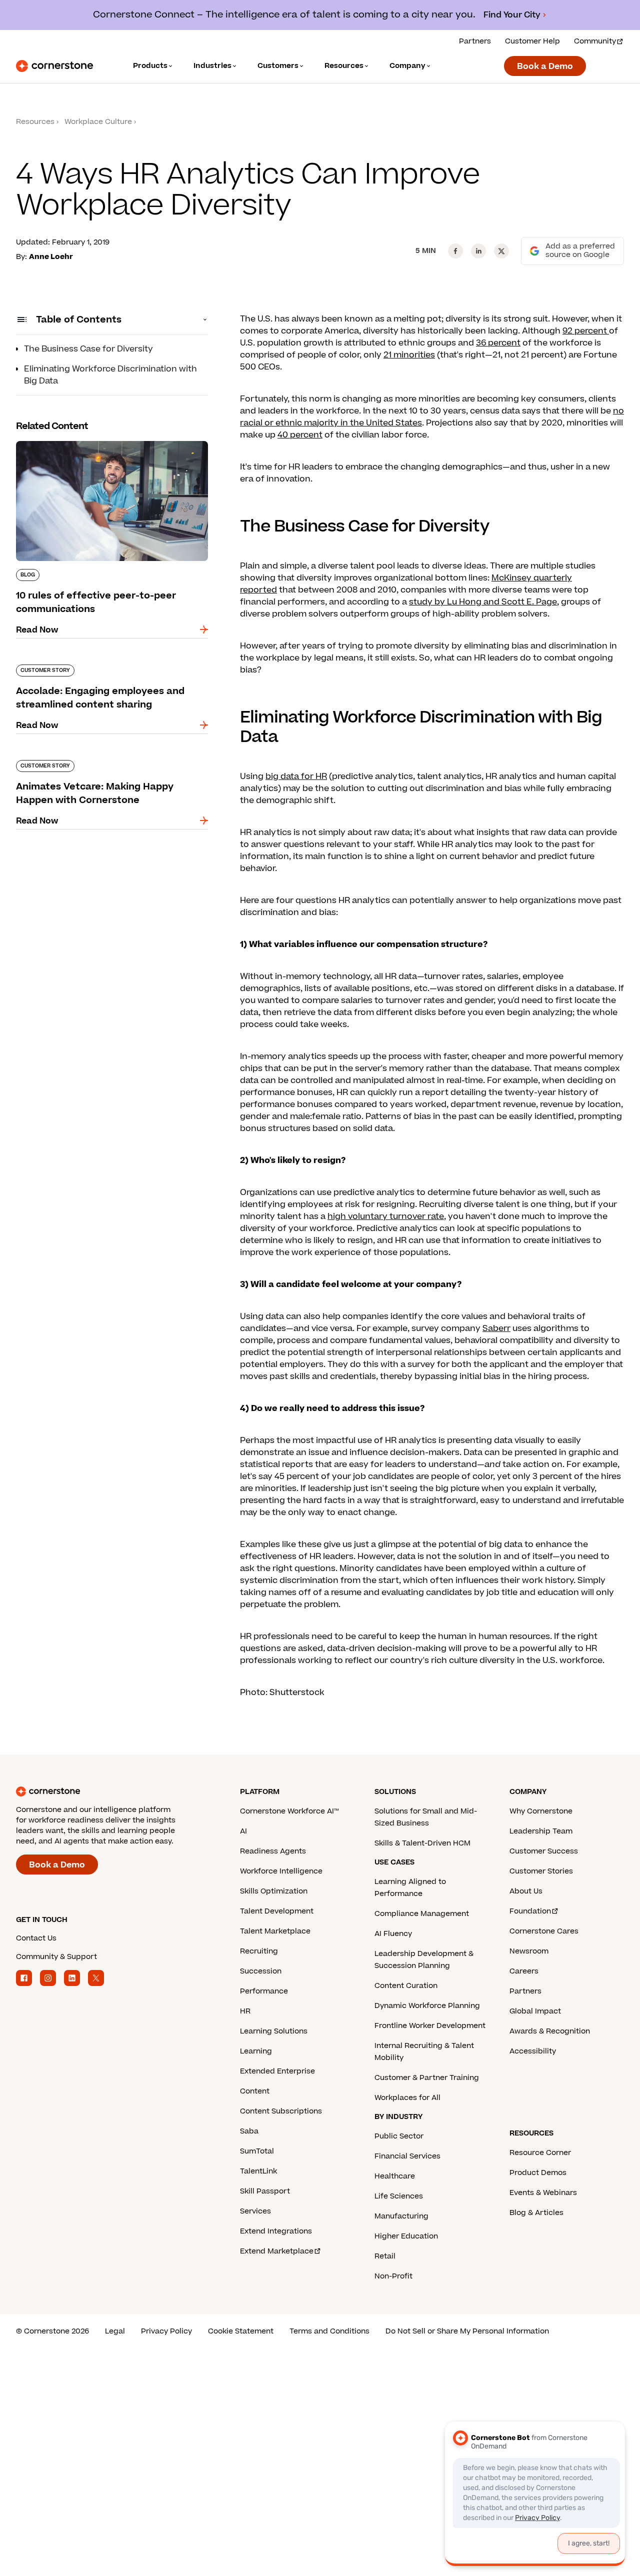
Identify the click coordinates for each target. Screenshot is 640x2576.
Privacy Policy (166, 2331)
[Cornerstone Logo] (54, 66)
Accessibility (533, 2051)
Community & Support (56, 1957)
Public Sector (399, 2136)
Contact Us (36, 1938)
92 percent (586, 331)
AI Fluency (393, 1934)
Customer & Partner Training (427, 2078)
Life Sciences (399, 2196)
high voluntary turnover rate (386, 1216)
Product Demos (538, 2173)
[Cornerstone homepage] (112, 1791)
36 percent (498, 343)
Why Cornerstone (541, 1811)
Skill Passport (265, 2191)
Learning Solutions (274, 2031)
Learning (256, 2051)
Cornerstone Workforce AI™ (289, 1811)
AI (243, 1831)
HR (245, 2011)
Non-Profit (393, 2276)
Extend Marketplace (277, 2251)
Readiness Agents (273, 1851)
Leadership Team (541, 1831)
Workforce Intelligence (281, 1871)
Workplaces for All (407, 2098)
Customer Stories (541, 1871)
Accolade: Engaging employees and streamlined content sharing (90, 668)
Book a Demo (545, 66)
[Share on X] (501, 251)
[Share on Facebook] (455, 251)
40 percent (300, 435)
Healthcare (395, 2176)
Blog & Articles (536, 2213)
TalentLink (258, 2171)
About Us (526, 1891)
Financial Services (407, 2156)
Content (255, 2091)
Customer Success (544, 1851)
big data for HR (296, 776)
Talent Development (277, 1911)
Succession (261, 1971)
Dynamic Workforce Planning (427, 2006)
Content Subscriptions (281, 2111)
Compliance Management (422, 1914)
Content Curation (406, 1986)
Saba (249, 2131)
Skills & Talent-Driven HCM (422, 1843)
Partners (475, 41)
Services (255, 2211)
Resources (35, 122)
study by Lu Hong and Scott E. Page (483, 602)
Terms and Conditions (329, 2331)
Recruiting (259, 1951)
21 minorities (409, 355)
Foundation (530, 1911)
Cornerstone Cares (544, 1931)
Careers (524, 1971)
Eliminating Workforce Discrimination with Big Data (110, 375)
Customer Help (532, 41)
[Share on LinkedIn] (478, 251)
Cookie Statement (241, 2331)
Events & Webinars (543, 2193)
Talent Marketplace (275, 1931)
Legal (115, 2331)
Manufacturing (401, 2216)
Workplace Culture (98, 122)
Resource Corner (540, 2153)
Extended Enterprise (277, 2071)
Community (595, 41)
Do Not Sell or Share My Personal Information (467, 2331)
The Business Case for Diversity (88, 349)
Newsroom (529, 1951)
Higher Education (406, 2236)
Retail (385, 2256)
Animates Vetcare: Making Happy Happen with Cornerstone (111, 764)
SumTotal (257, 2151)
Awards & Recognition (550, 2031)
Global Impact (535, 2011)
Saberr (496, 1328)
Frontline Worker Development (430, 2026)
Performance (264, 1991)
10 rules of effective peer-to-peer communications (84, 445)
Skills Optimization (274, 1891)
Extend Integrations (276, 2231)
